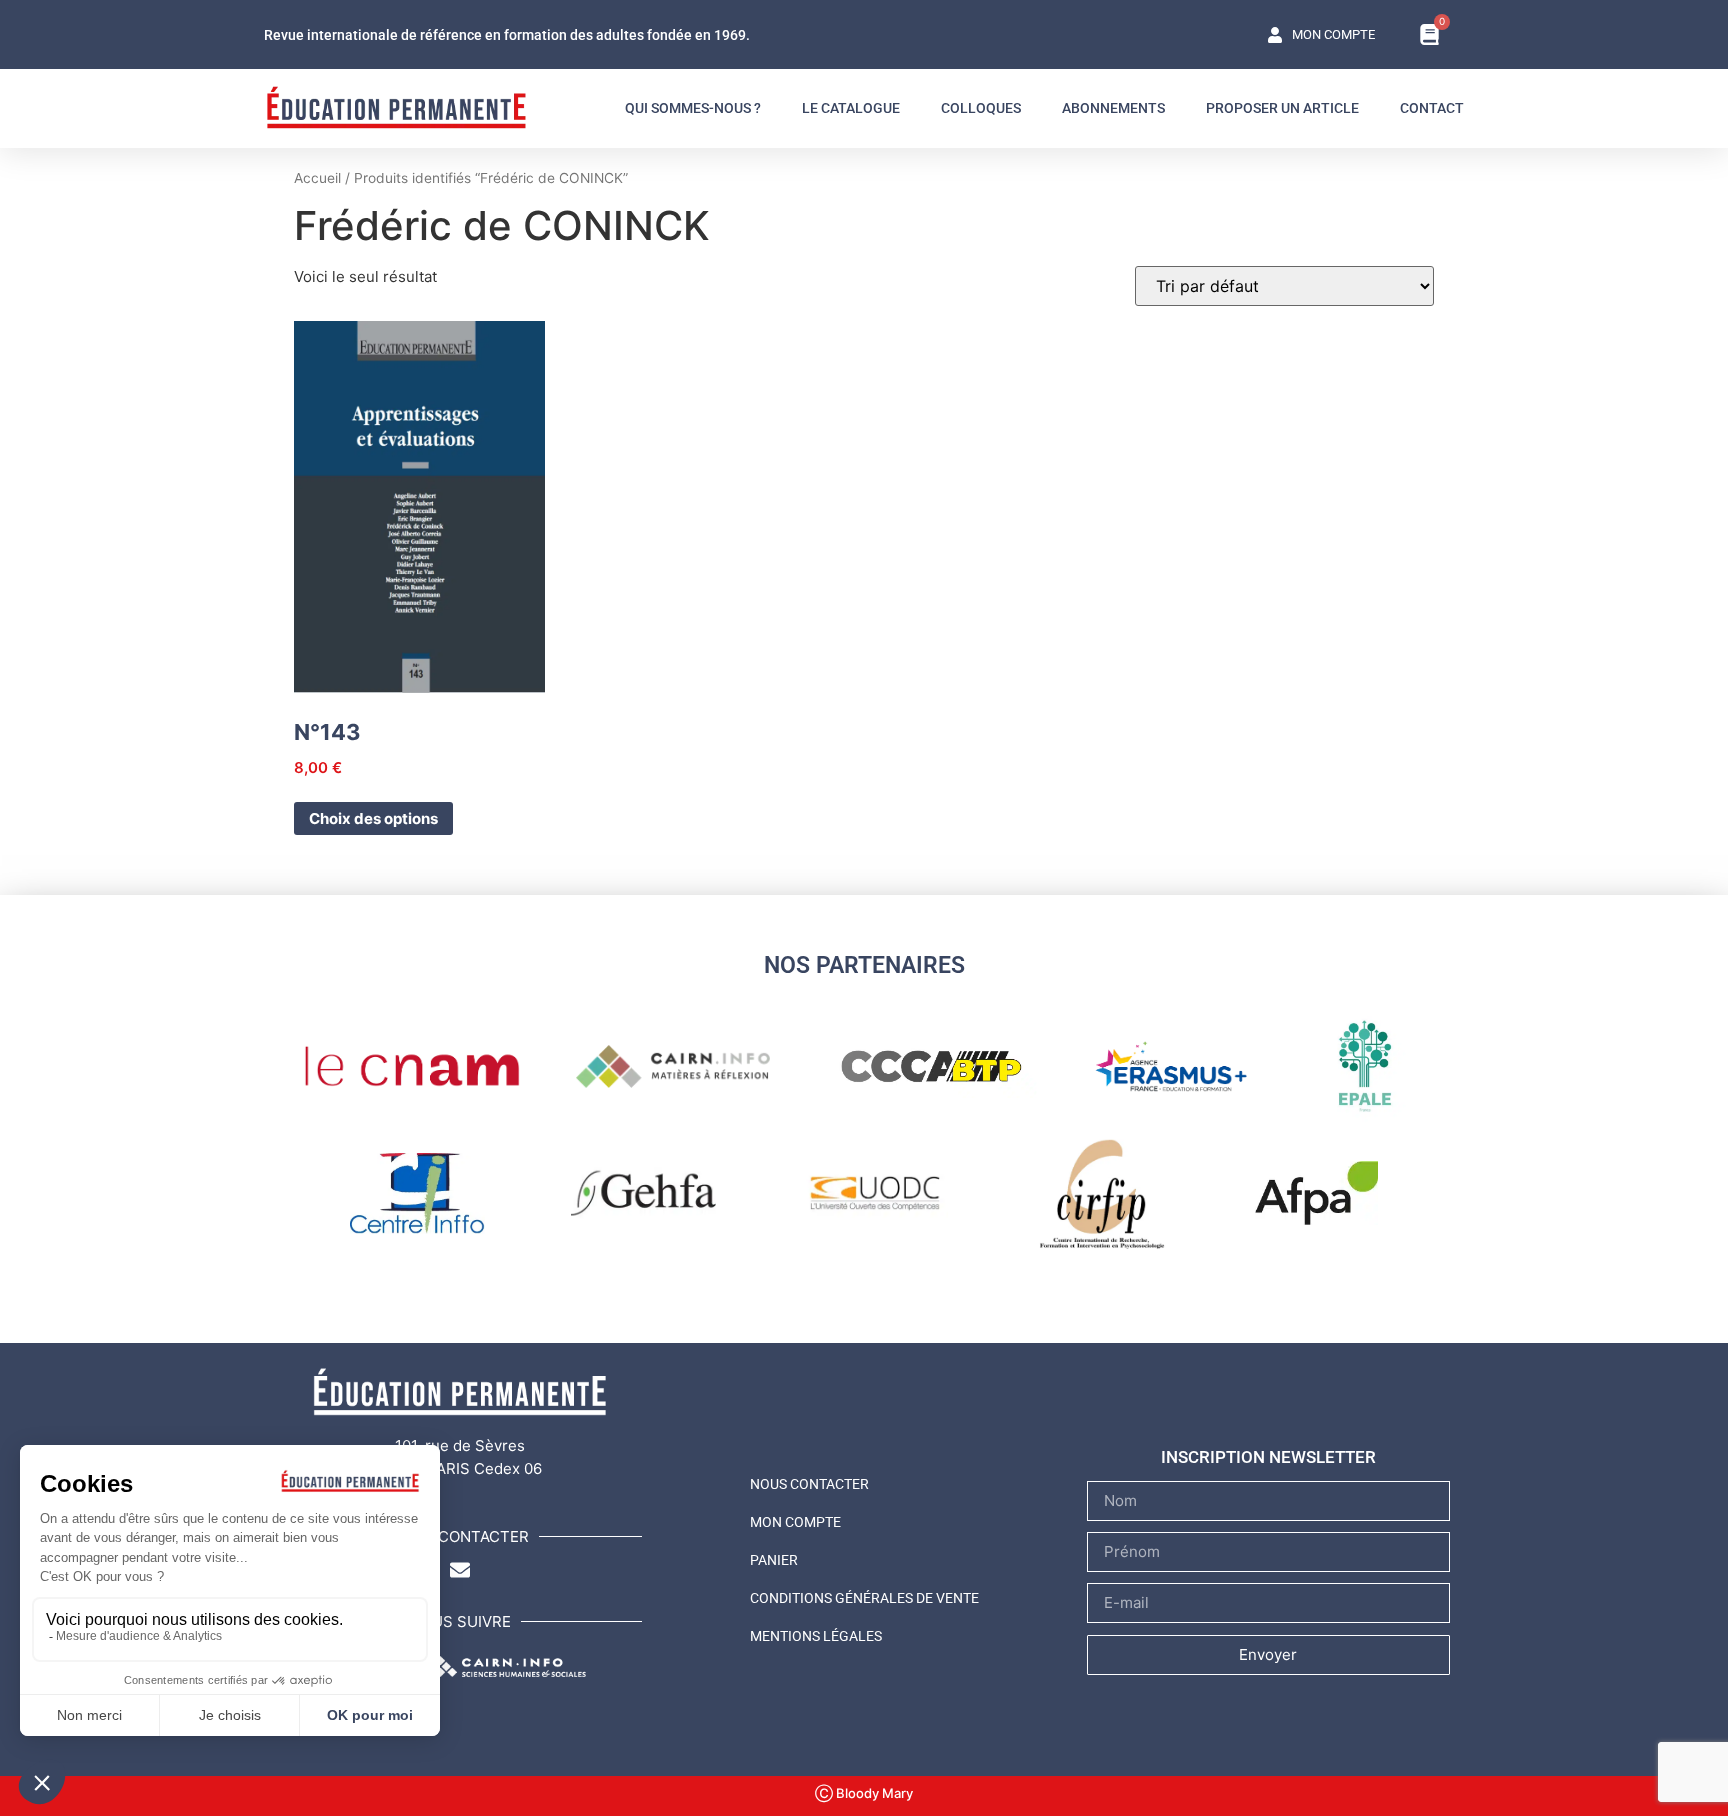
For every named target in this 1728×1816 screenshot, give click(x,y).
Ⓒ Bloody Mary (864, 1793)
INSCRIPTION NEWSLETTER (1268, 1457)
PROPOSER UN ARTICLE (1282, 108)
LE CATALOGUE (851, 108)
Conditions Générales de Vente (864, 1598)
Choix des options (373, 818)
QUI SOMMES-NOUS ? (693, 108)
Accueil (317, 178)
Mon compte (795, 1522)
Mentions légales (816, 1636)
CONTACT (1432, 108)
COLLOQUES (981, 108)
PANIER (774, 1560)
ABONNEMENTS (1113, 108)
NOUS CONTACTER (809, 1484)
